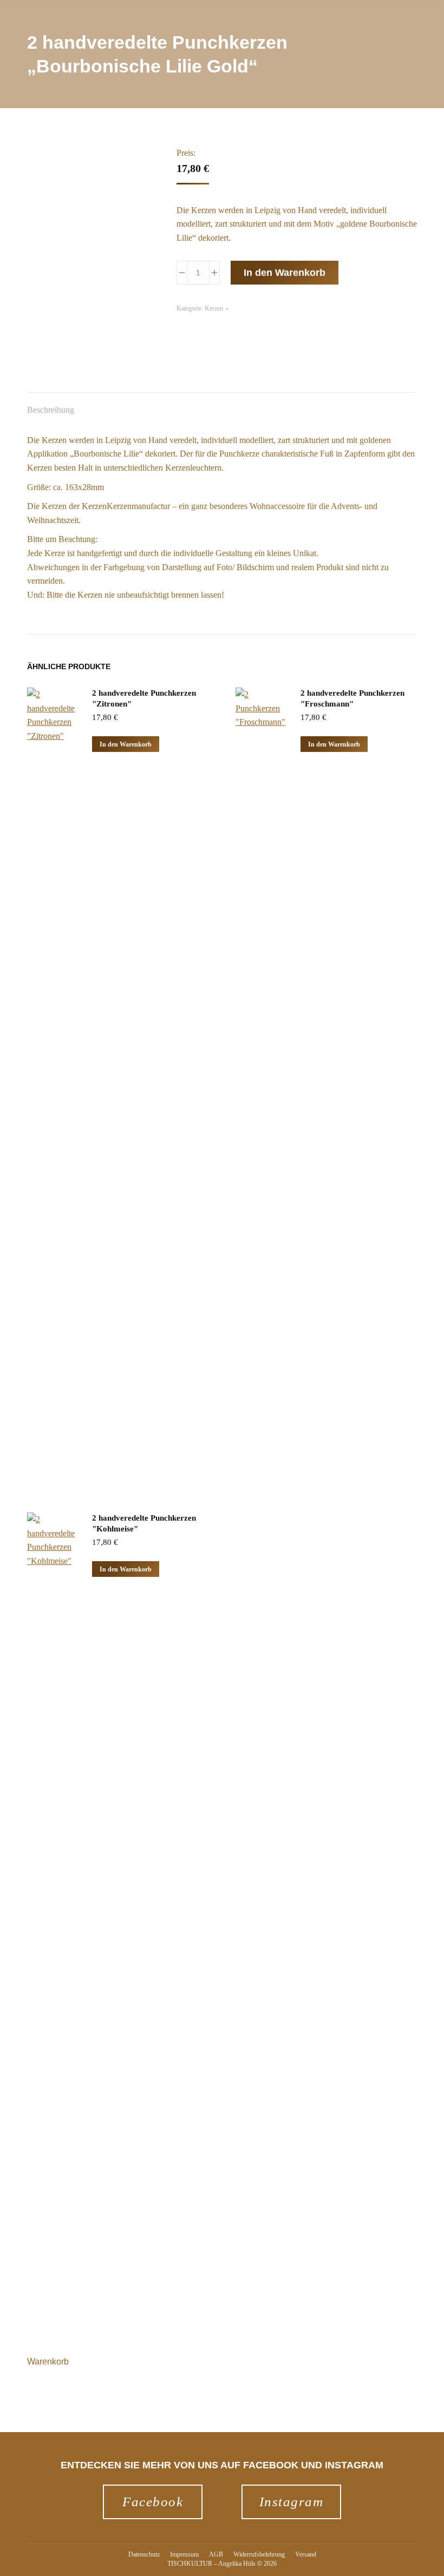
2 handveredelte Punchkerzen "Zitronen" (144, 698)
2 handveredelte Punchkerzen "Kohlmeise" (144, 1523)
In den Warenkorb (285, 273)
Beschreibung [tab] (51, 410)
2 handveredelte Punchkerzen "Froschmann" (352, 698)
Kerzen (214, 308)
